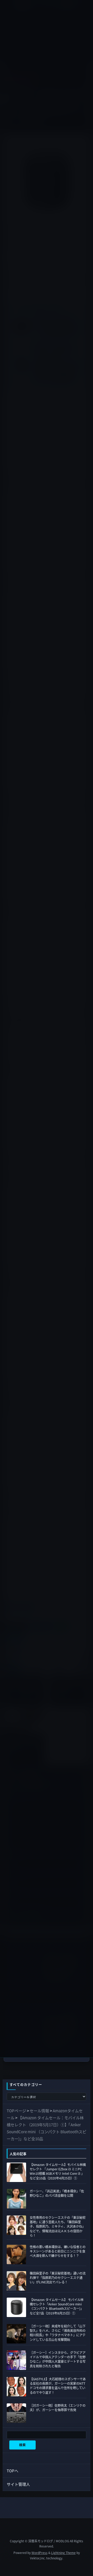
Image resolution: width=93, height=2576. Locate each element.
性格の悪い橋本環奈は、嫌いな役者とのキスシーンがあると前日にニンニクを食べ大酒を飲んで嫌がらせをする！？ (58, 2251)
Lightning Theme (63, 2553)
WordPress (40, 2553)
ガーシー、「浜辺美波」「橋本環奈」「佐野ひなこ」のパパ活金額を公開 (57, 2193)
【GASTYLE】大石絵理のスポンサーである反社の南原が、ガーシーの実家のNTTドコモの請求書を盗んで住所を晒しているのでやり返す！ (58, 2386)
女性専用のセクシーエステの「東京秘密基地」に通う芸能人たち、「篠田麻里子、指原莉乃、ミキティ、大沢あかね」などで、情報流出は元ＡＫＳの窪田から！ (58, 2226)
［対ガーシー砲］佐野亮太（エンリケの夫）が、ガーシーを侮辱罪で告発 (58, 2408)
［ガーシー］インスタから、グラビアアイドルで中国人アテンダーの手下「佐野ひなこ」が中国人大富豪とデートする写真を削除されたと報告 (58, 2359)
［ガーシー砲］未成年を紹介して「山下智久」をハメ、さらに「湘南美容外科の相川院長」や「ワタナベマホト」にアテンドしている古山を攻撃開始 (58, 2333)
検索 (22, 2445)
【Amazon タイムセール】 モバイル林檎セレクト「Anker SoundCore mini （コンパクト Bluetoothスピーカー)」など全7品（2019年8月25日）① (57, 2306)
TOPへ (13, 2471)
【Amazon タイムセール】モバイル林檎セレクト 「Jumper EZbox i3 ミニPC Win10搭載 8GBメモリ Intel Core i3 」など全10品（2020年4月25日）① (58, 2171)
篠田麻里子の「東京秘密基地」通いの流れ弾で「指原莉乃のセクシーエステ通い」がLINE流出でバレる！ (58, 2278)
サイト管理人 (18, 2484)
